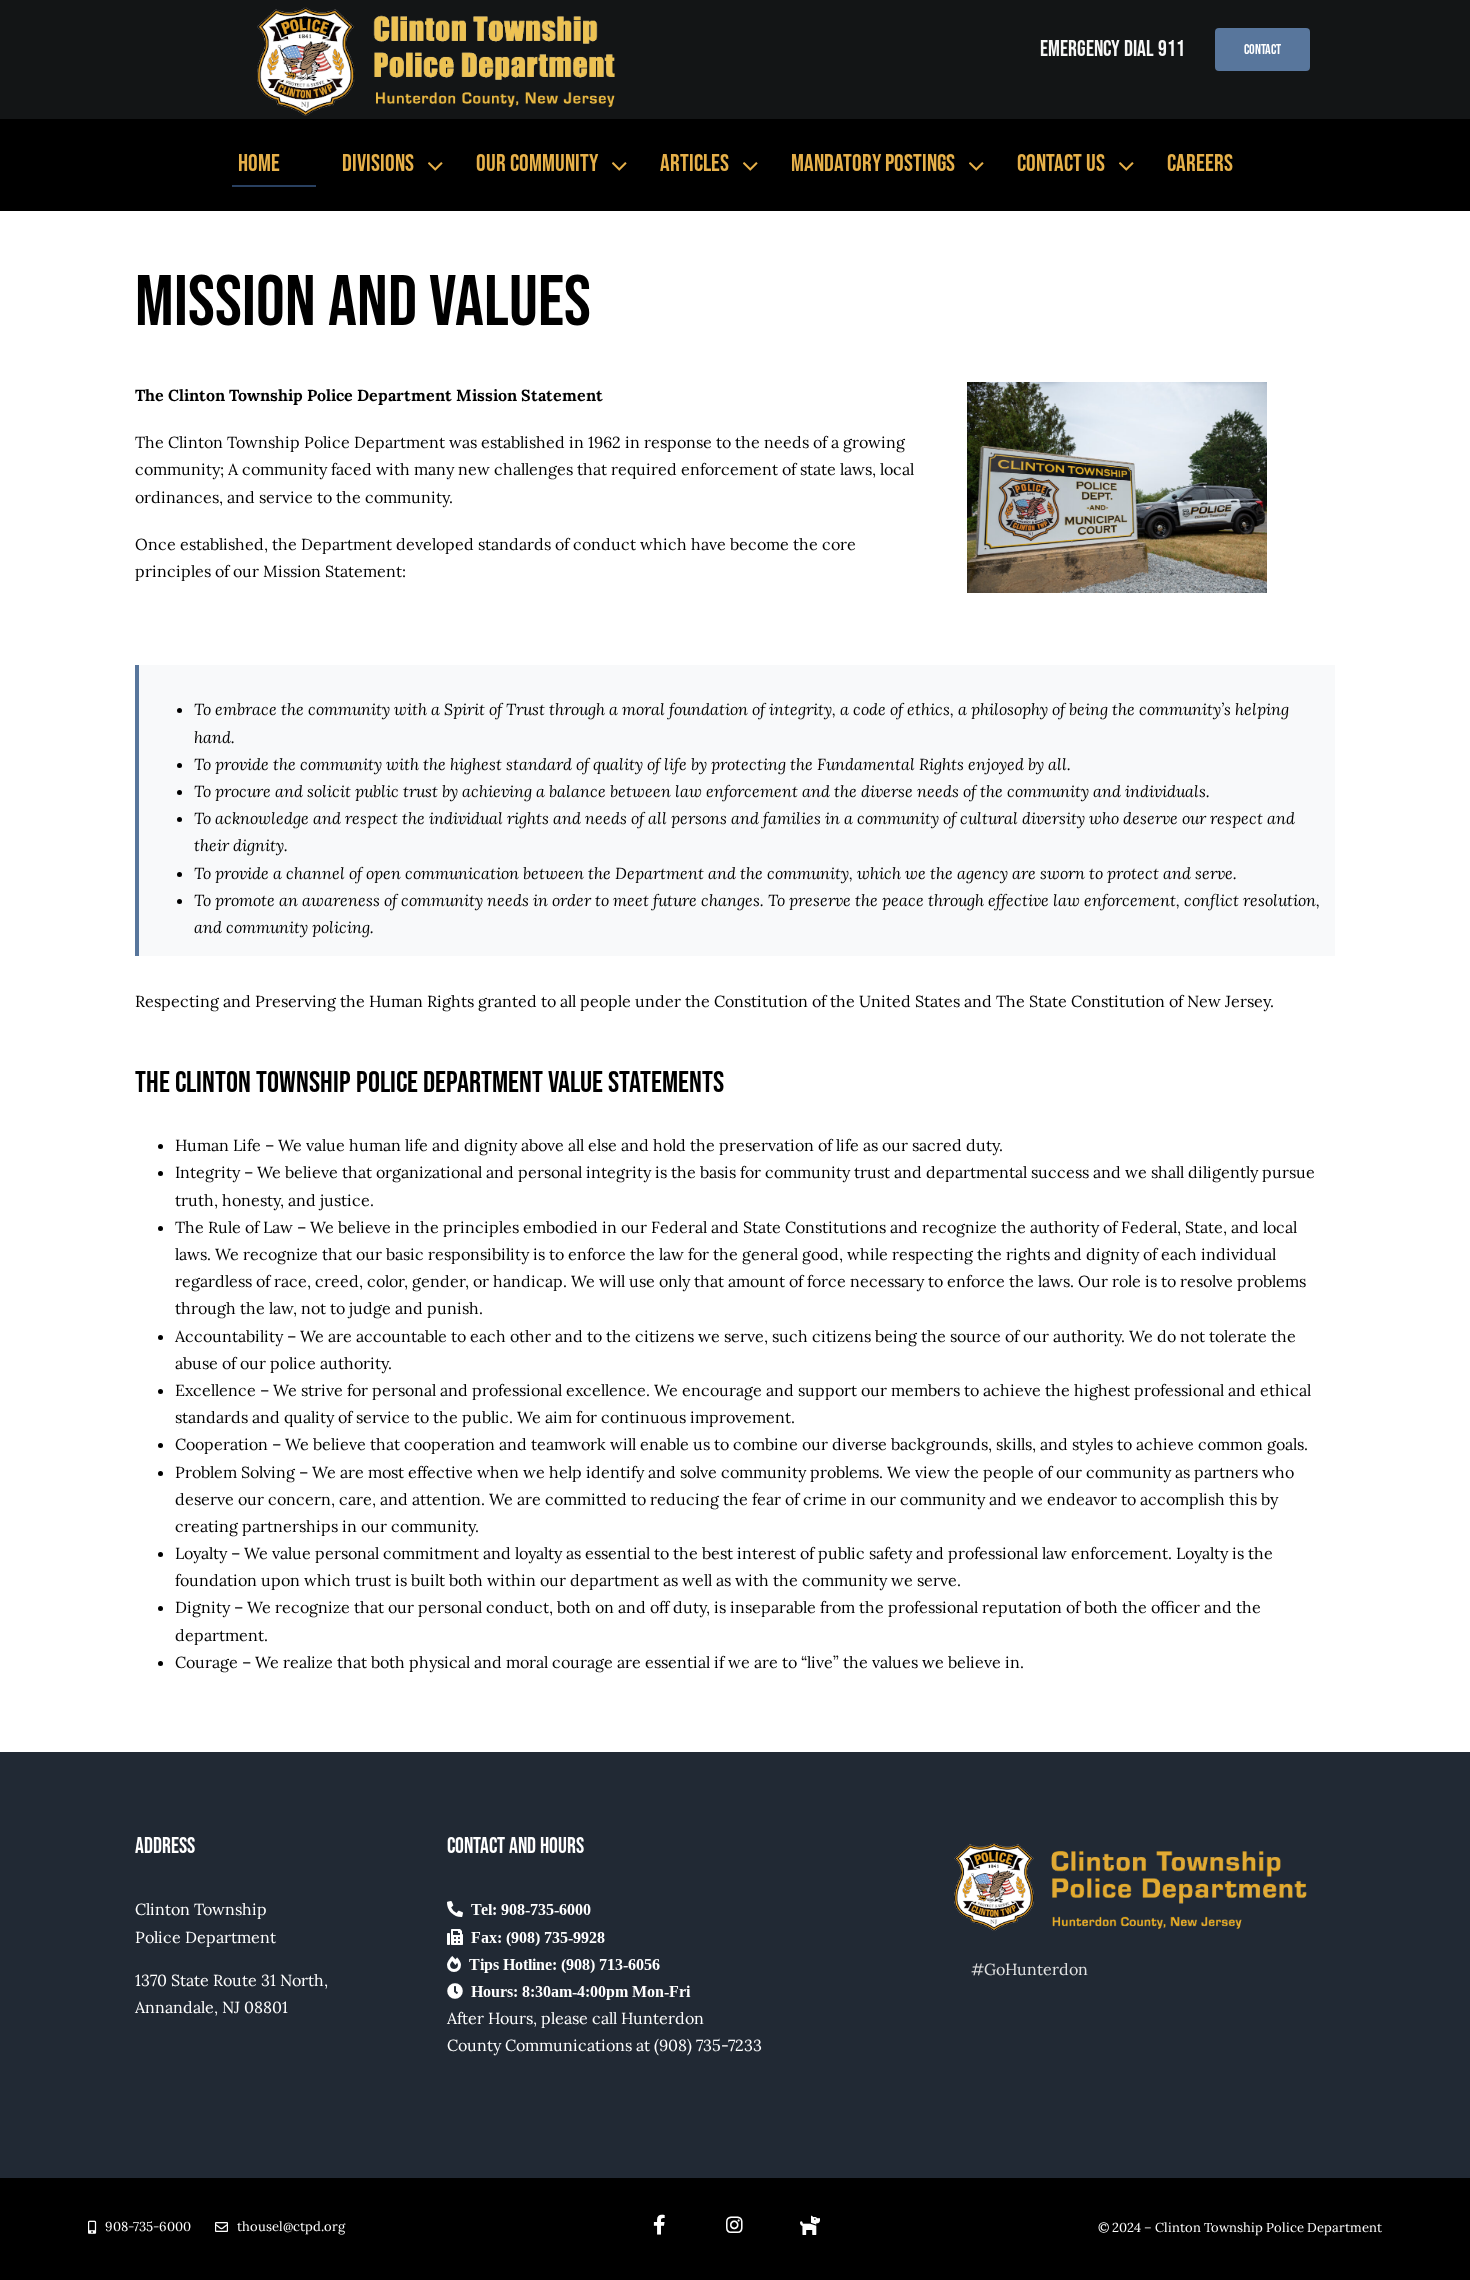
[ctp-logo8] (441, 12)
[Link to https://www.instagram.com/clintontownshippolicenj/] (734, 2224)
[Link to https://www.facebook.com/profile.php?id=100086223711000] (810, 2225)
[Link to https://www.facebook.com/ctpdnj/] (659, 2225)
